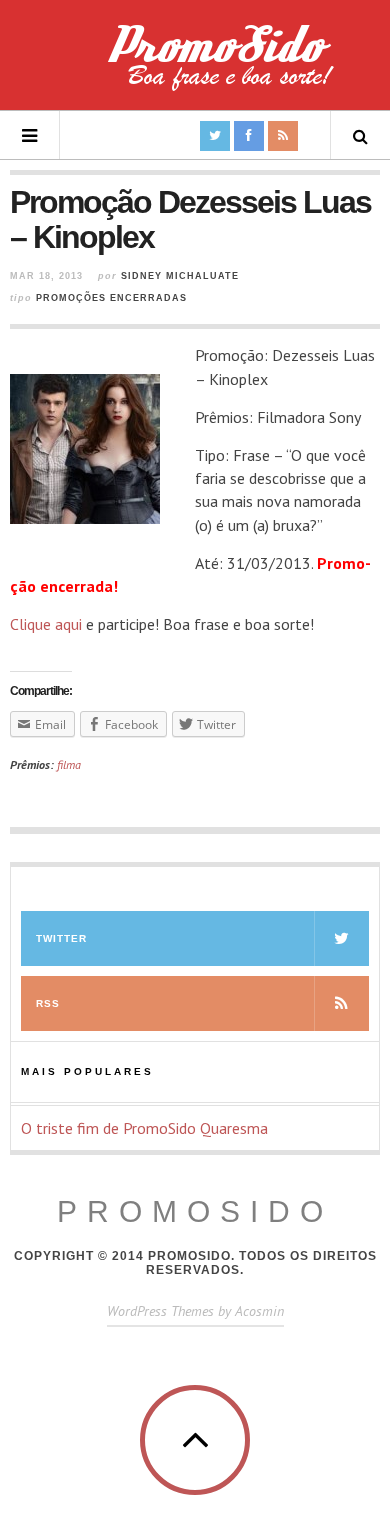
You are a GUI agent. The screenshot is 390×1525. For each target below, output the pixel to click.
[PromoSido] (195, 65)
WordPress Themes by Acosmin (195, 1311)
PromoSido (195, 1211)
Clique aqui (46, 624)
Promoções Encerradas (111, 298)
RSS (48, 1003)
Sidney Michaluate (180, 276)
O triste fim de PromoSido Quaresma (144, 1128)
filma (69, 764)
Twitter (61, 938)
